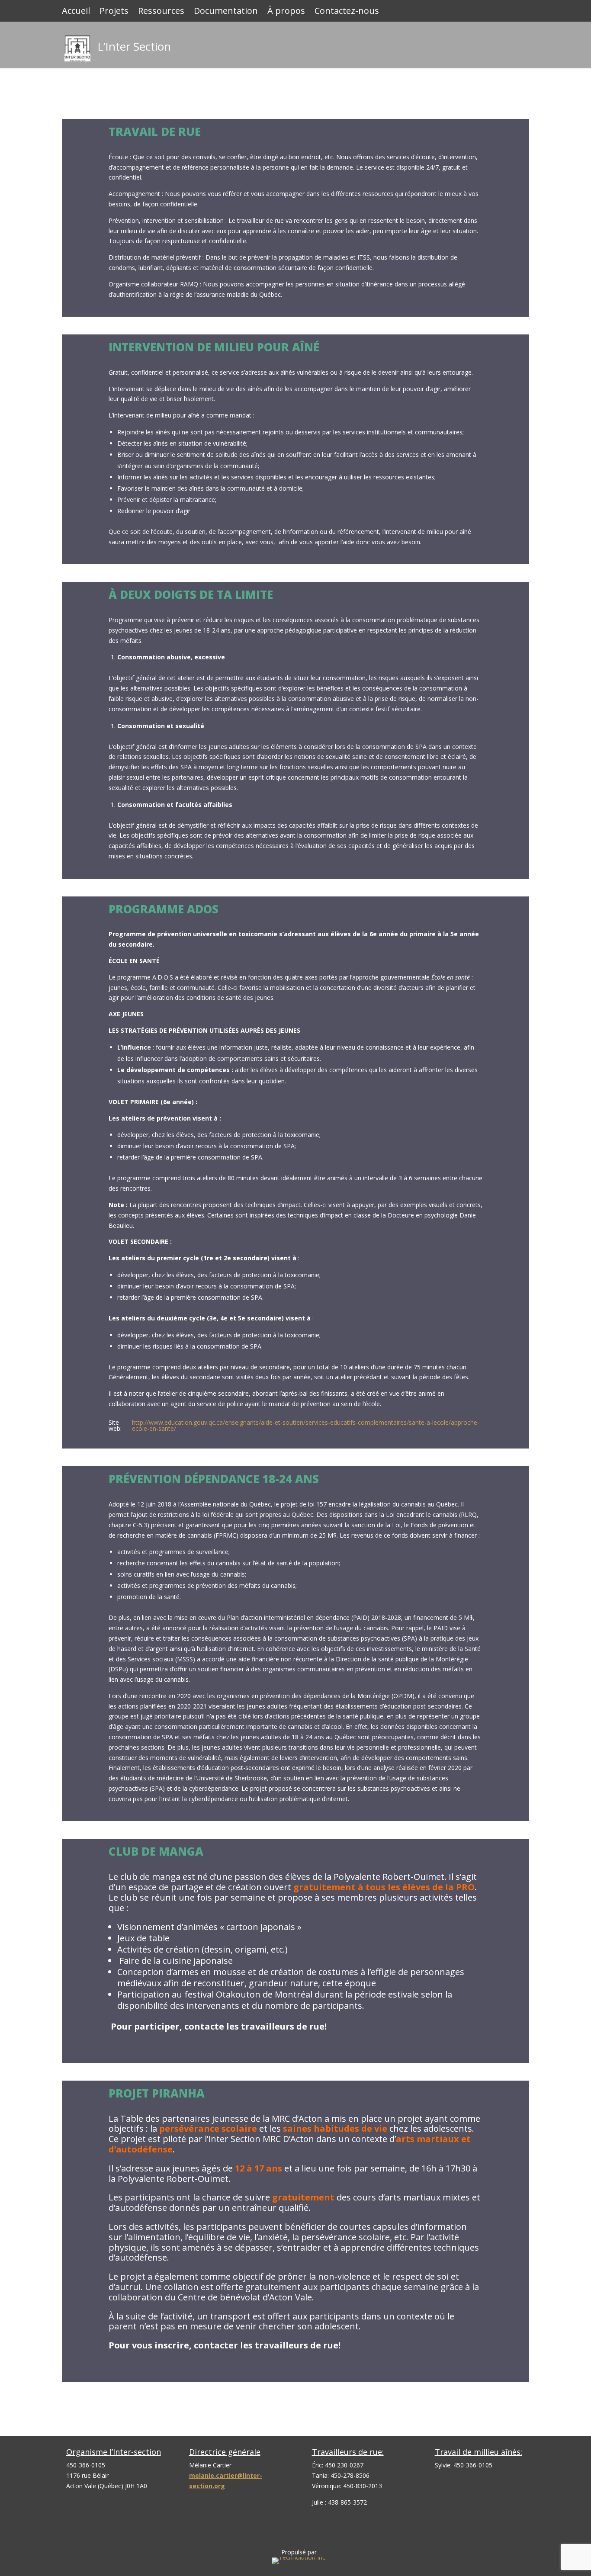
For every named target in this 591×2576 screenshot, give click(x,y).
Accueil (76, 12)
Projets (114, 12)
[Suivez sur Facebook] (520, 42)
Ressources (161, 12)
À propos (286, 12)
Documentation (226, 12)
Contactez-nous (347, 12)
